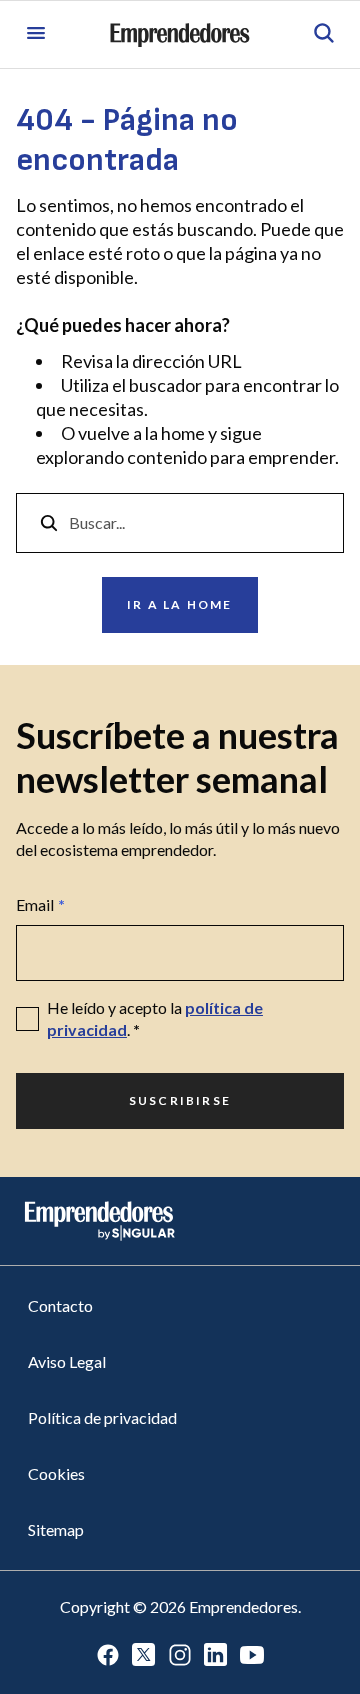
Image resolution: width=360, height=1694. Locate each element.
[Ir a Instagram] (180, 1656)
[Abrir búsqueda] (324, 34)
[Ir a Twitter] (144, 1656)
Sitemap (56, 1529)
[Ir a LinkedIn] (216, 1656)
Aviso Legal (67, 1361)
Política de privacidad (102, 1417)
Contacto (60, 1305)
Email (40, 904)
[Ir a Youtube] (252, 1656)
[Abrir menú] (36, 34)
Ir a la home (179, 604)
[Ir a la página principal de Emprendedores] (180, 35)
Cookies (56, 1473)
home (183, 433)
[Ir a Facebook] (108, 1656)
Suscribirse (180, 1100)
